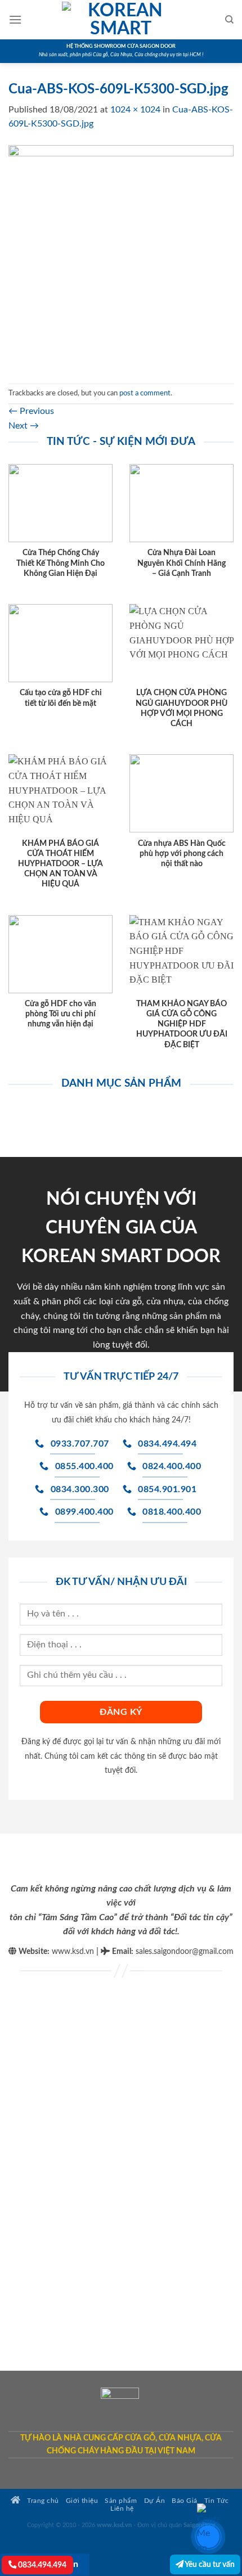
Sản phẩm (121, 2501)
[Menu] (15, 19)
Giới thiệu (82, 2501)
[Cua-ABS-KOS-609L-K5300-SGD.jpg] (121, 257)
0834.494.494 (41, 2565)
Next (24, 426)
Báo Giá (185, 2501)
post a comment (145, 393)
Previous (31, 411)
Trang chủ (42, 2501)
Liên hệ (122, 2509)
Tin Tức (217, 2501)
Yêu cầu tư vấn (209, 2564)
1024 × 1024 (135, 110)
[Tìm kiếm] (229, 20)
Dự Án (155, 2501)
